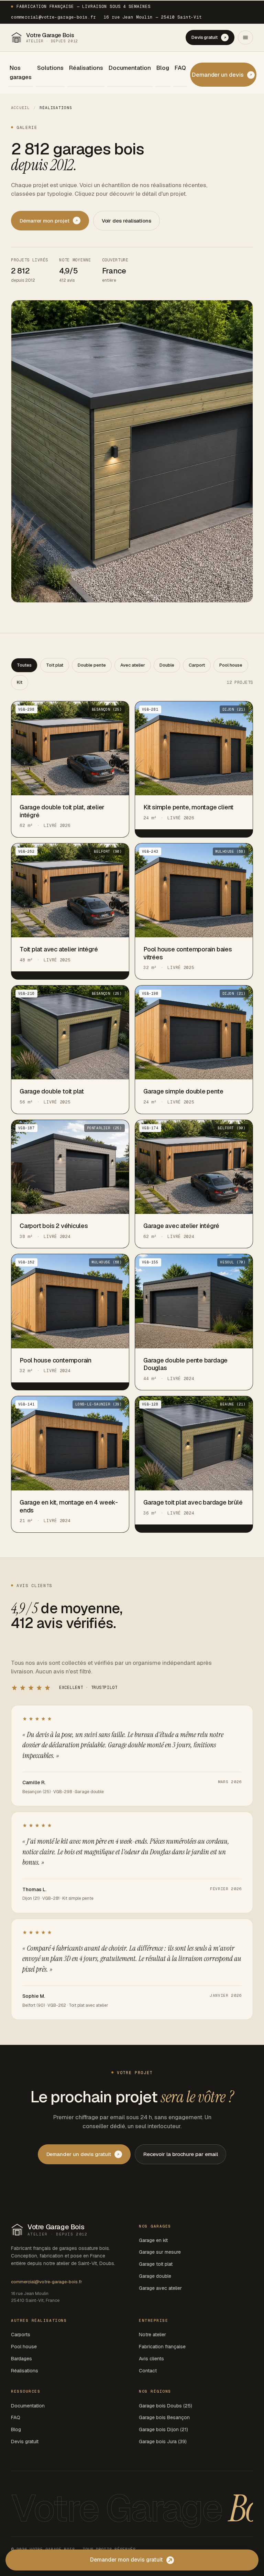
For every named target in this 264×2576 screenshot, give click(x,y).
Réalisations (86, 68)
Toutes (24, 665)
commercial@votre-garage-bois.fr (53, 17)
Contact (148, 2371)
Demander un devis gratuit (79, 2154)
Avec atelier (133, 665)
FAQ (180, 68)
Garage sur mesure (160, 2252)
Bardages (21, 2359)
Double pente (92, 665)
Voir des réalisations (126, 221)
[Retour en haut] (251, 2545)
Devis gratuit (205, 37)
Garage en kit (153, 2240)
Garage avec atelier (160, 2288)
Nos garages (21, 72)
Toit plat (55, 665)
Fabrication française (162, 2347)
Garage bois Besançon (164, 2417)
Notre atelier (152, 2335)
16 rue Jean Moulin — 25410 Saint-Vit (153, 17)
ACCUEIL (20, 108)
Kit (20, 682)
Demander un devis (218, 75)
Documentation (130, 68)
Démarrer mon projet (45, 221)
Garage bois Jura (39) (163, 2442)
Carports (21, 2335)
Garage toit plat (156, 2264)
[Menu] (245, 37)
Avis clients (151, 2359)
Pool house (231, 665)
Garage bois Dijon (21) (163, 2429)
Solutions (50, 68)
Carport (197, 665)
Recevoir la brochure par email (181, 2154)
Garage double (155, 2276)
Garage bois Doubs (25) (166, 2406)
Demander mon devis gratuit (126, 2560)
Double (167, 665)
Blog (163, 68)
